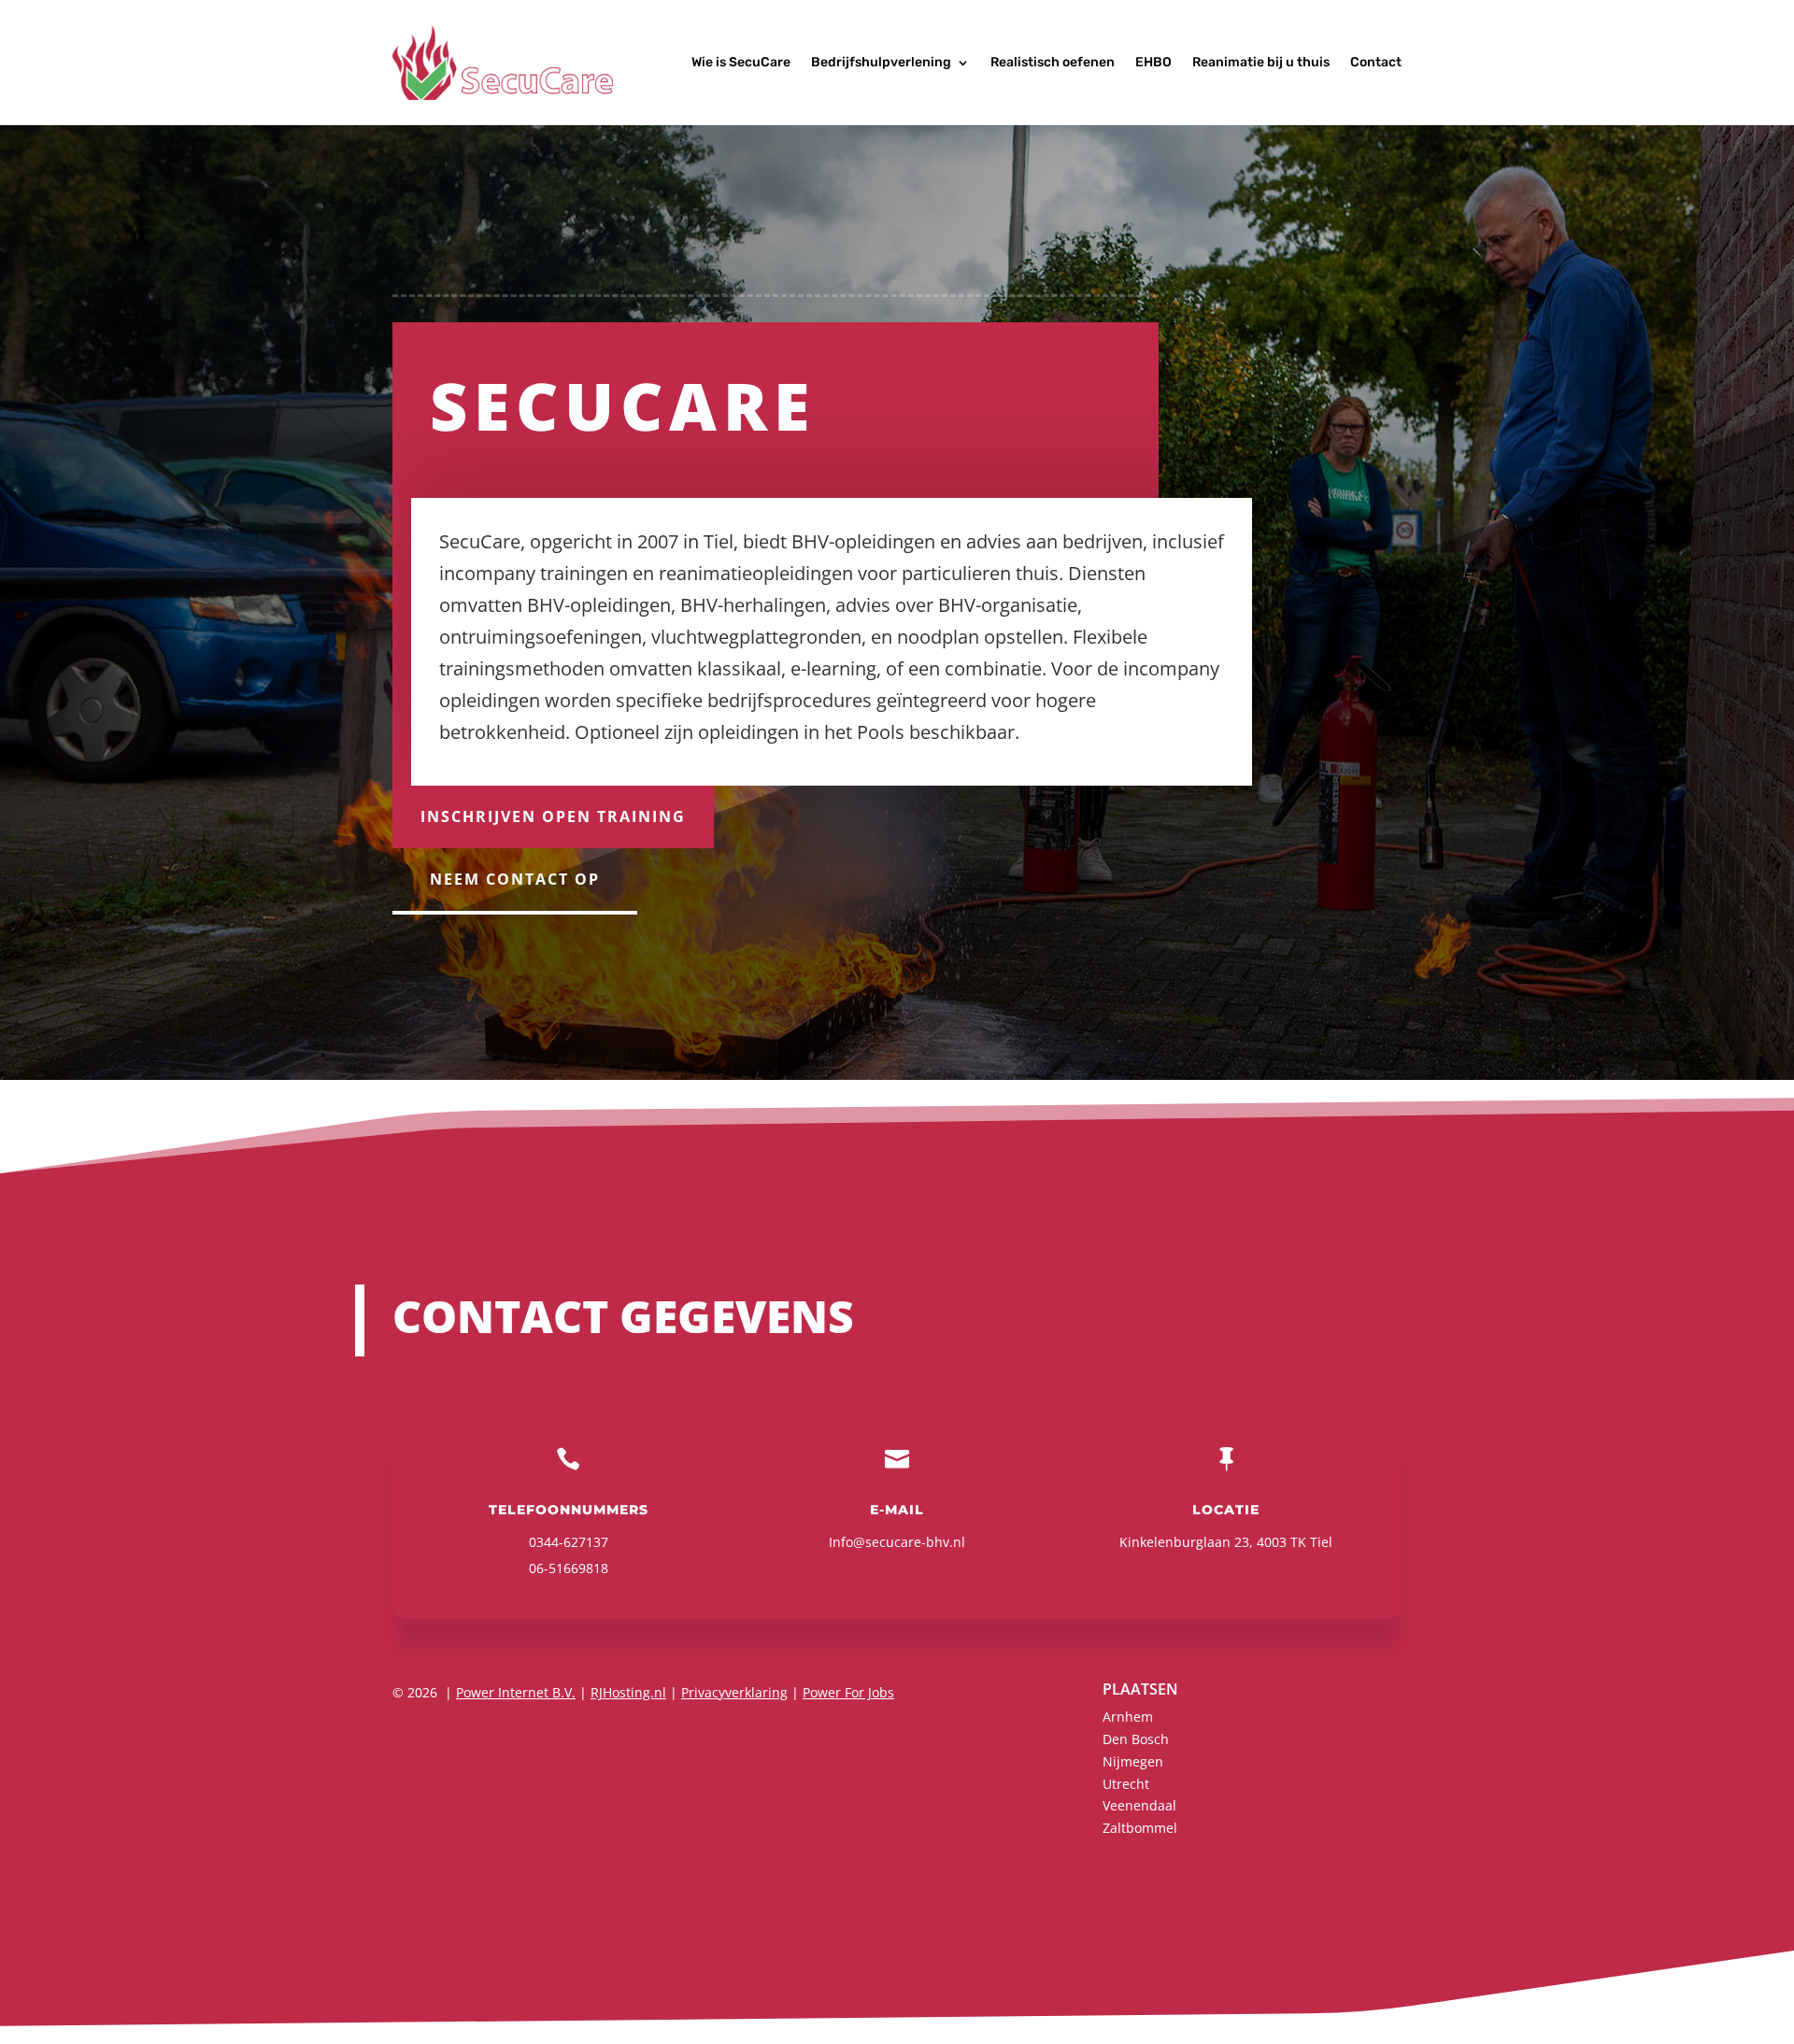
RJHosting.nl (628, 1692)
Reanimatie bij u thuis (1261, 62)
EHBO (1153, 62)
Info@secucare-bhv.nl (897, 1542)
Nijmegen (1133, 1761)
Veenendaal (1139, 1805)
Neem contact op (515, 879)
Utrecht (1126, 1784)
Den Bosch (1136, 1739)
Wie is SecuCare (741, 62)
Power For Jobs (848, 1692)
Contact (1376, 62)
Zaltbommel (1140, 1828)
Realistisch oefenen (1053, 62)
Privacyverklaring (734, 1692)
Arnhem (1128, 1717)
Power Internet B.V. (516, 1692)
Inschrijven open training (553, 816)
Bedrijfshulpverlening (881, 62)
